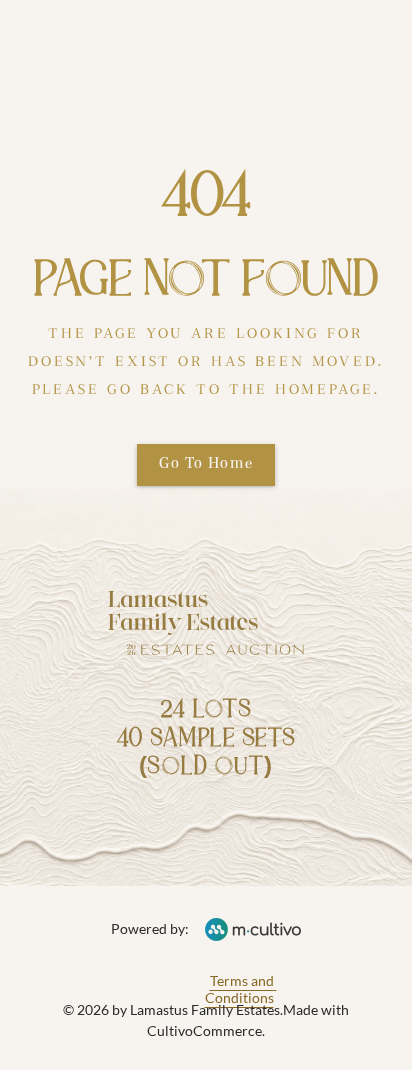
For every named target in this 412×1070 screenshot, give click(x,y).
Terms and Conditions (241, 989)
